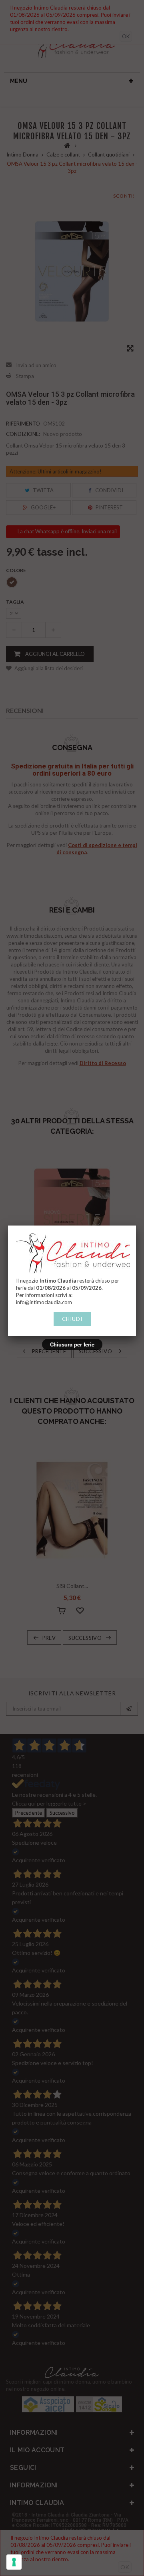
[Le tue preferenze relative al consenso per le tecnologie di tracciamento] (14, 2562)
